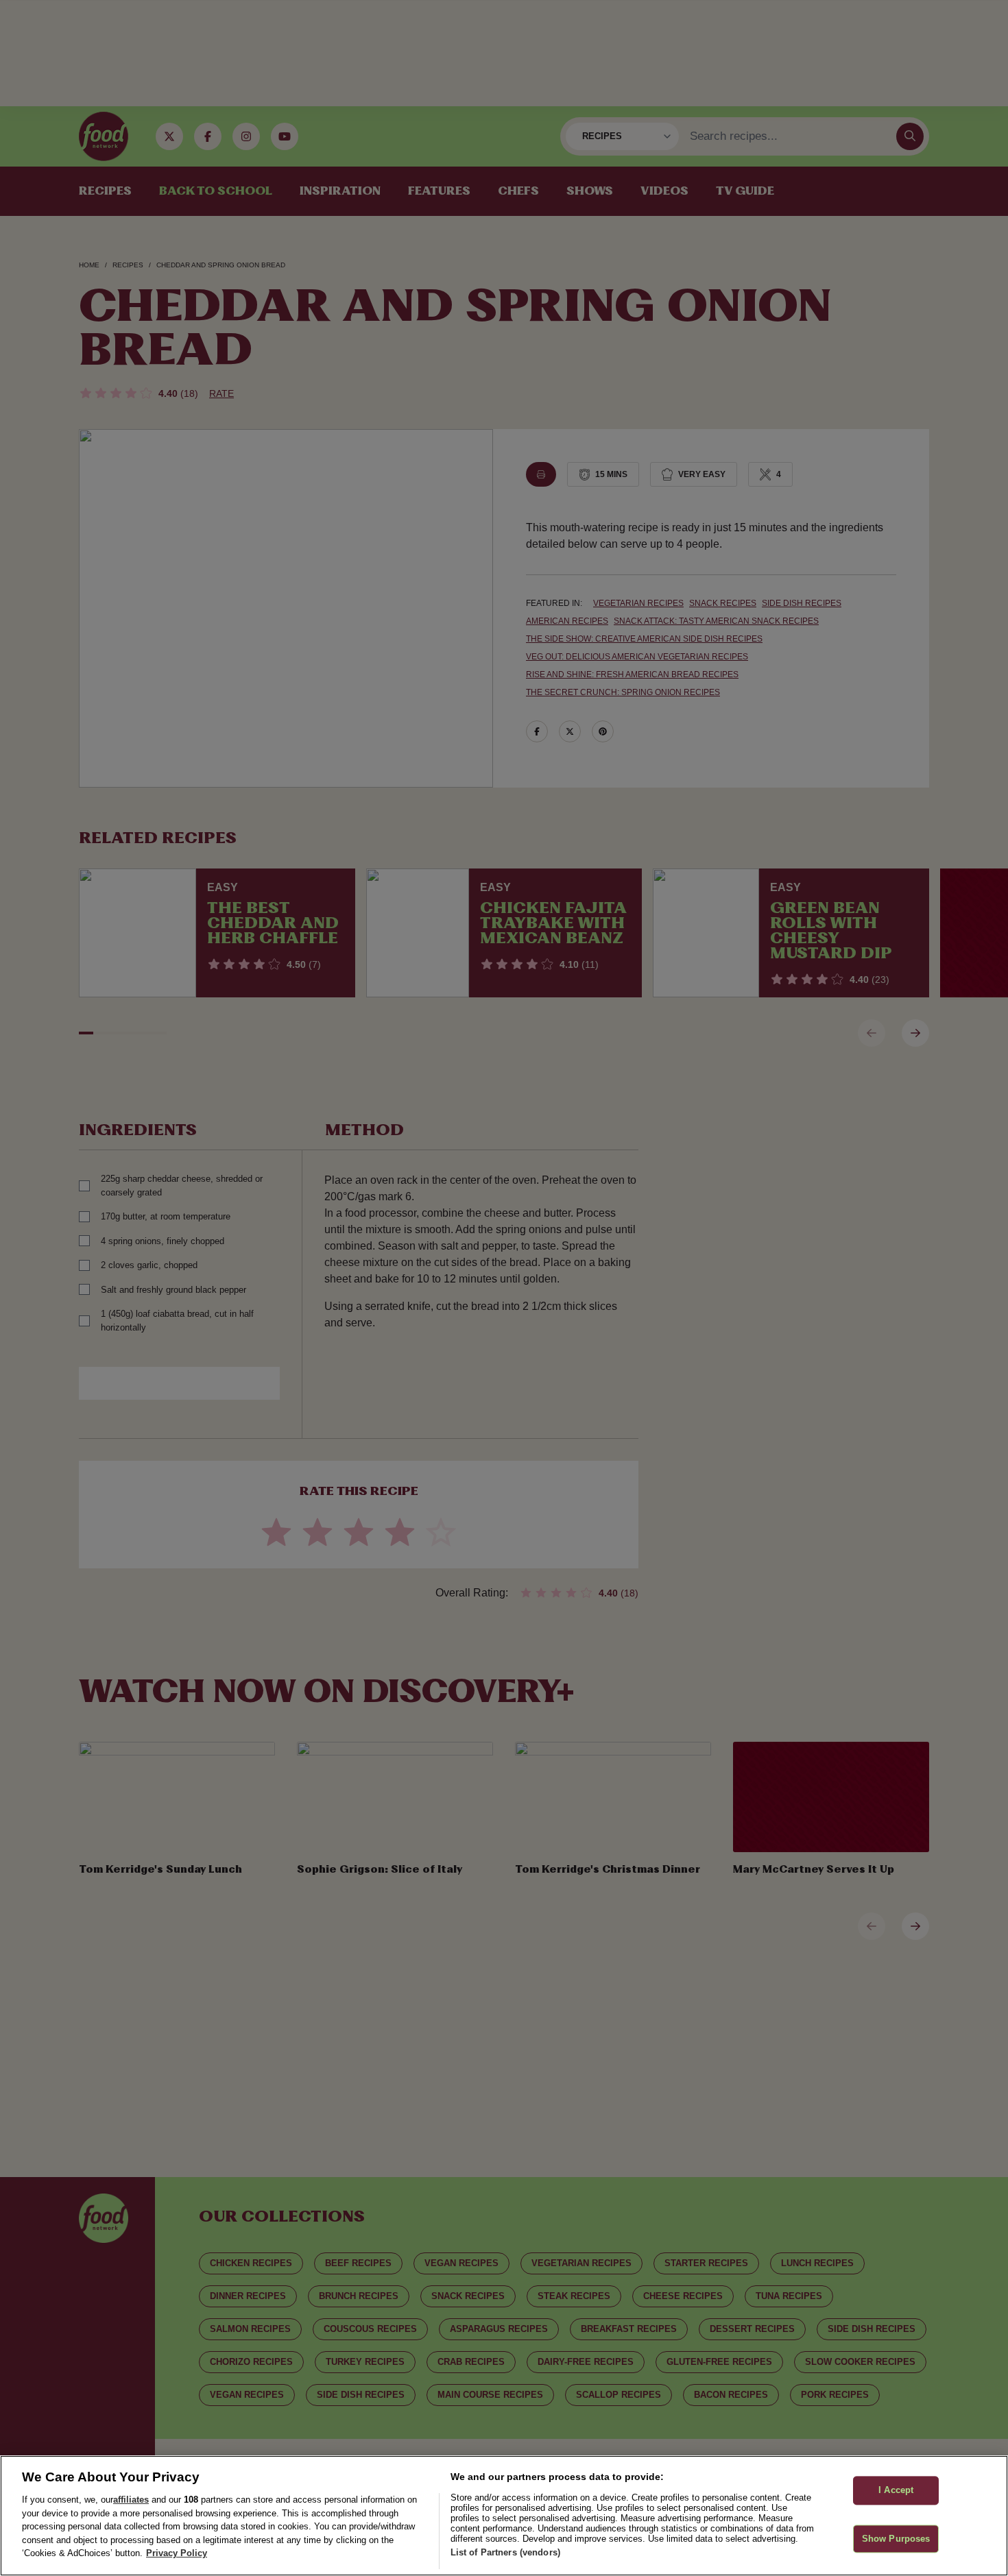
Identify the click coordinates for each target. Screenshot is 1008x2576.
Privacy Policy (177, 2553)
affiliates (131, 2500)
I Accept (896, 2491)
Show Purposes (896, 2539)
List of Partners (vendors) (505, 2552)
